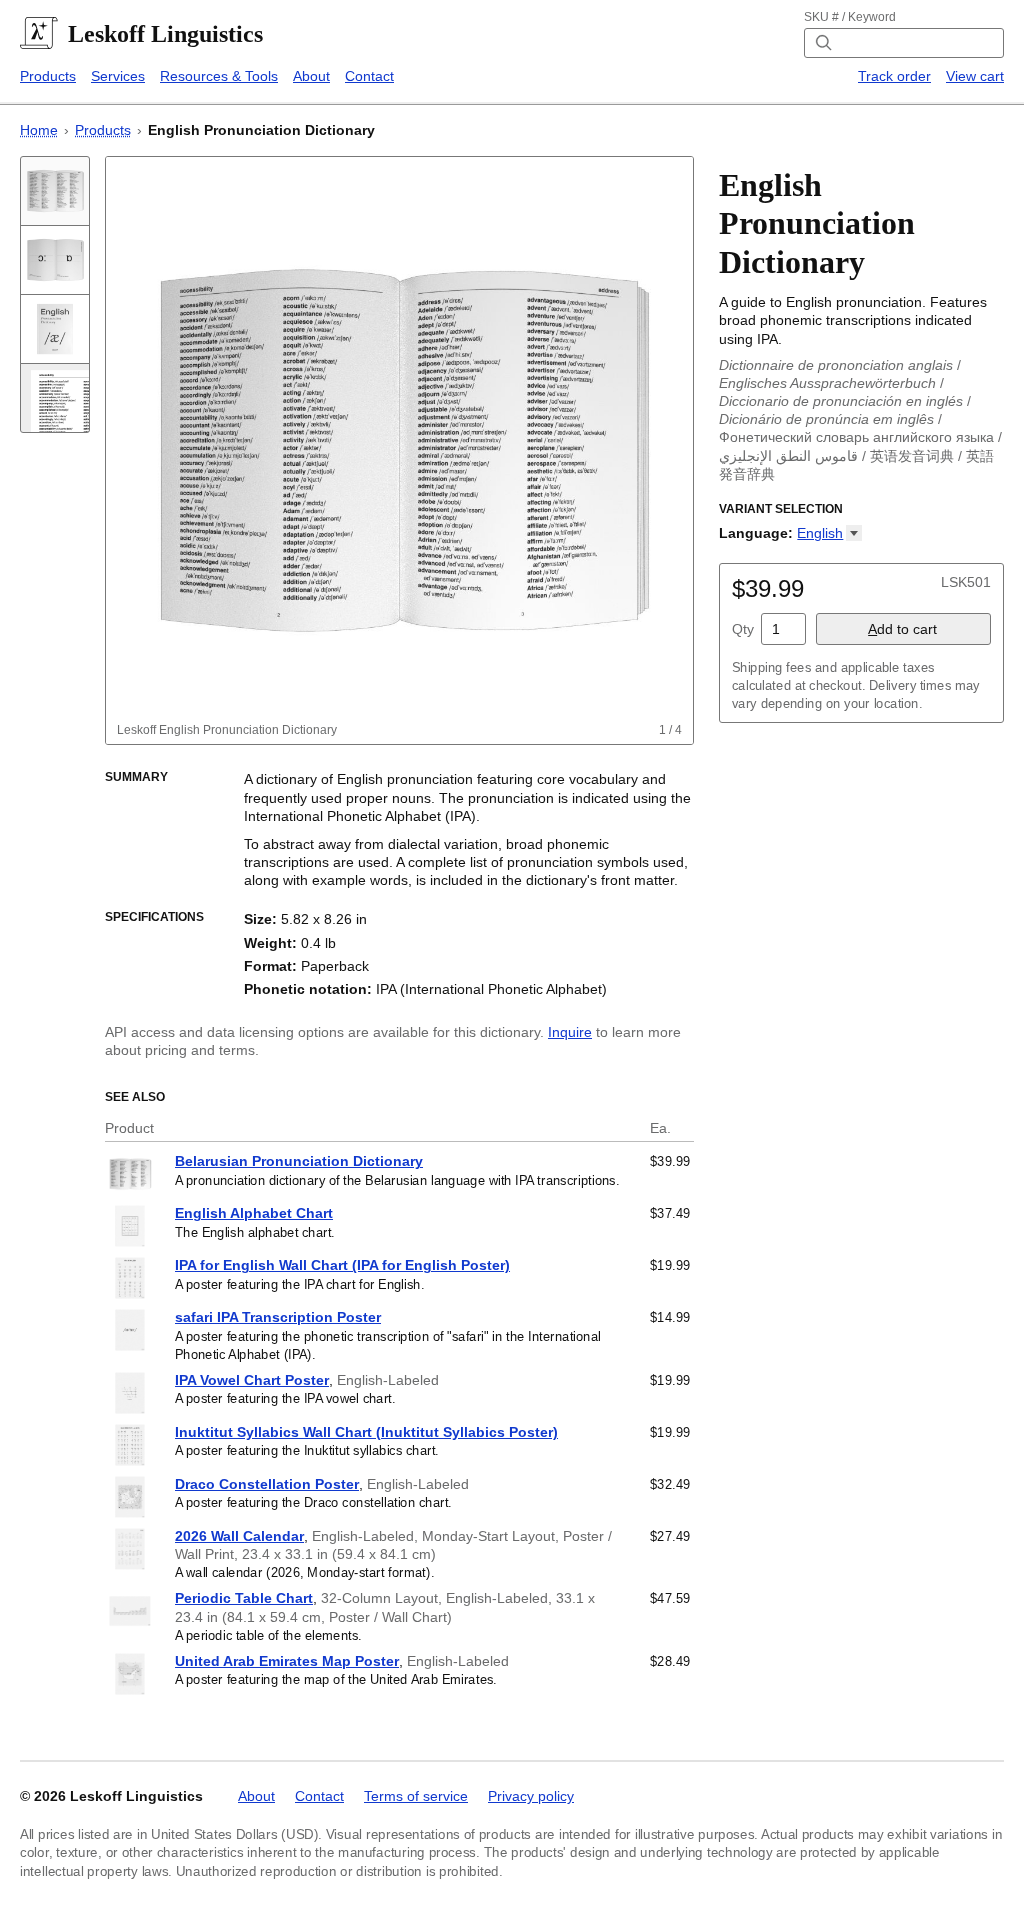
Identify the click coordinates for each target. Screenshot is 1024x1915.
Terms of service (416, 1796)
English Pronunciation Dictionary (261, 130)
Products (48, 76)
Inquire (570, 1032)
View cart (975, 76)
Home (39, 130)
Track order (894, 76)
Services (118, 76)
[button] (829, 533)
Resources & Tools (219, 76)
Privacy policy (531, 1796)
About (311, 76)
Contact (369, 76)
